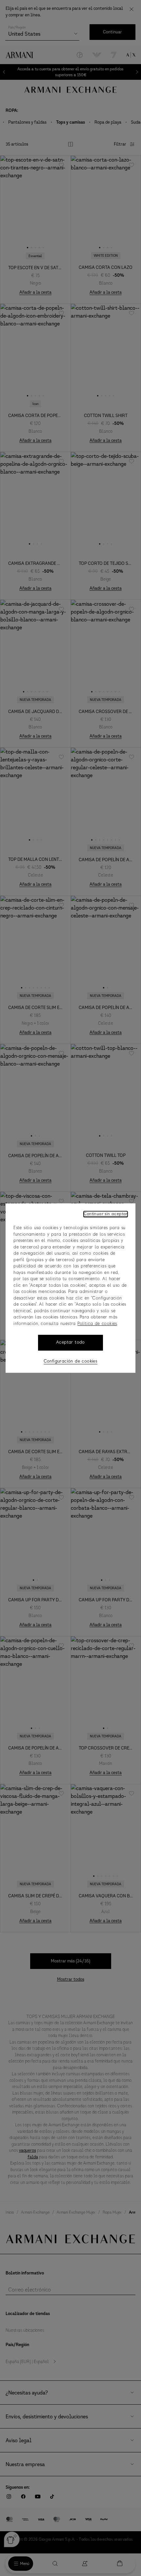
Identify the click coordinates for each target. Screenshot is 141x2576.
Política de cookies (97, 1324)
